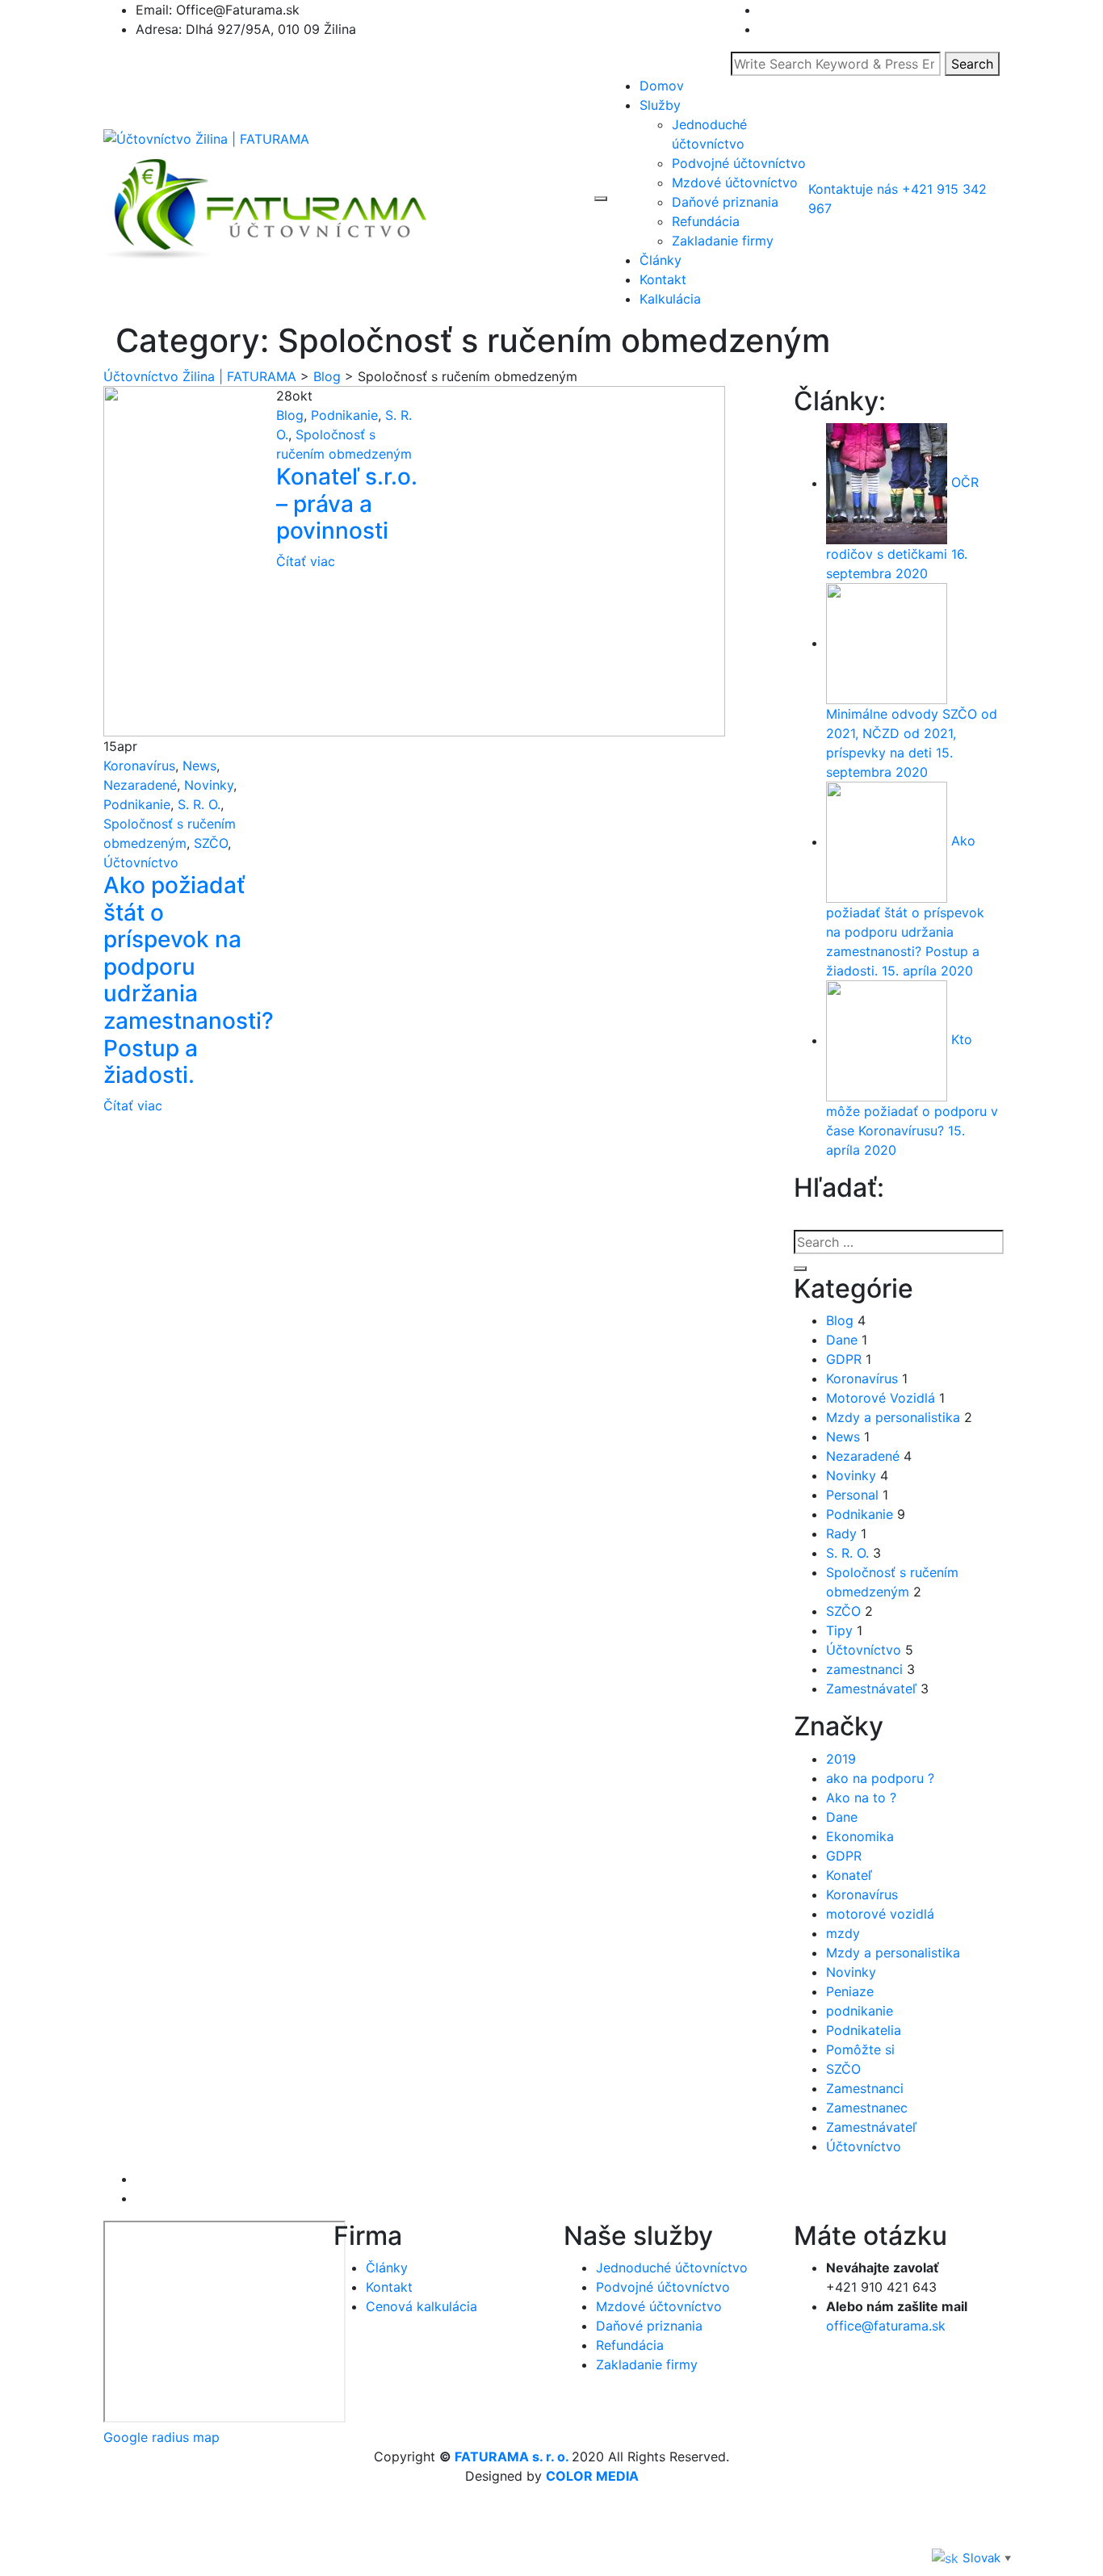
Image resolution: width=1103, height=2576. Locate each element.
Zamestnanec (867, 2108)
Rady (841, 1533)
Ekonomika (860, 1836)
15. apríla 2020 (927, 971)
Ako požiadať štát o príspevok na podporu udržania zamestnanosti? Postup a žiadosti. (189, 980)
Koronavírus (139, 766)
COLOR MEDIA (592, 2476)
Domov (662, 86)
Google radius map (161, 2437)
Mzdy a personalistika (893, 1417)
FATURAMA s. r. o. (512, 2456)
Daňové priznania (725, 202)
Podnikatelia (864, 2030)
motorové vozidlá (880, 1914)
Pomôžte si (860, 2049)
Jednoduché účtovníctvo (672, 2268)
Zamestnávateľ (871, 1689)
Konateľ (849, 1875)
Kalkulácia (670, 299)
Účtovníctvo (141, 862)
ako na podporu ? (880, 1778)
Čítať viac (133, 1105)
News (199, 766)
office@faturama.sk (886, 2326)
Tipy (839, 1630)
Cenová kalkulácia (421, 2306)
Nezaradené (140, 785)
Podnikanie (137, 804)
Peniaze (850, 1991)
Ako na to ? (861, 1798)
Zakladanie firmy (723, 241)
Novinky (209, 785)
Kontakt (663, 279)
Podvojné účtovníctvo (739, 163)
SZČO (211, 843)
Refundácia (706, 221)
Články (661, 260)
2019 (841, 1759)
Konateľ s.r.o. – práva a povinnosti (347, 503)
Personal (852, 1495)
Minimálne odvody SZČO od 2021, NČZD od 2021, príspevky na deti (912, 733)
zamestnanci (864, 1669)
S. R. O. (199, 804)
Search (972, 64)
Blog (290, 415)
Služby (660, 105)
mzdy (843, 1933)
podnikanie (860, 2011)
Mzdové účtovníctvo (735, 183)
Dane (842, 1340)
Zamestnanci (865, 2088)
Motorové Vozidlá (881, 1398)
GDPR (844, 1359)
